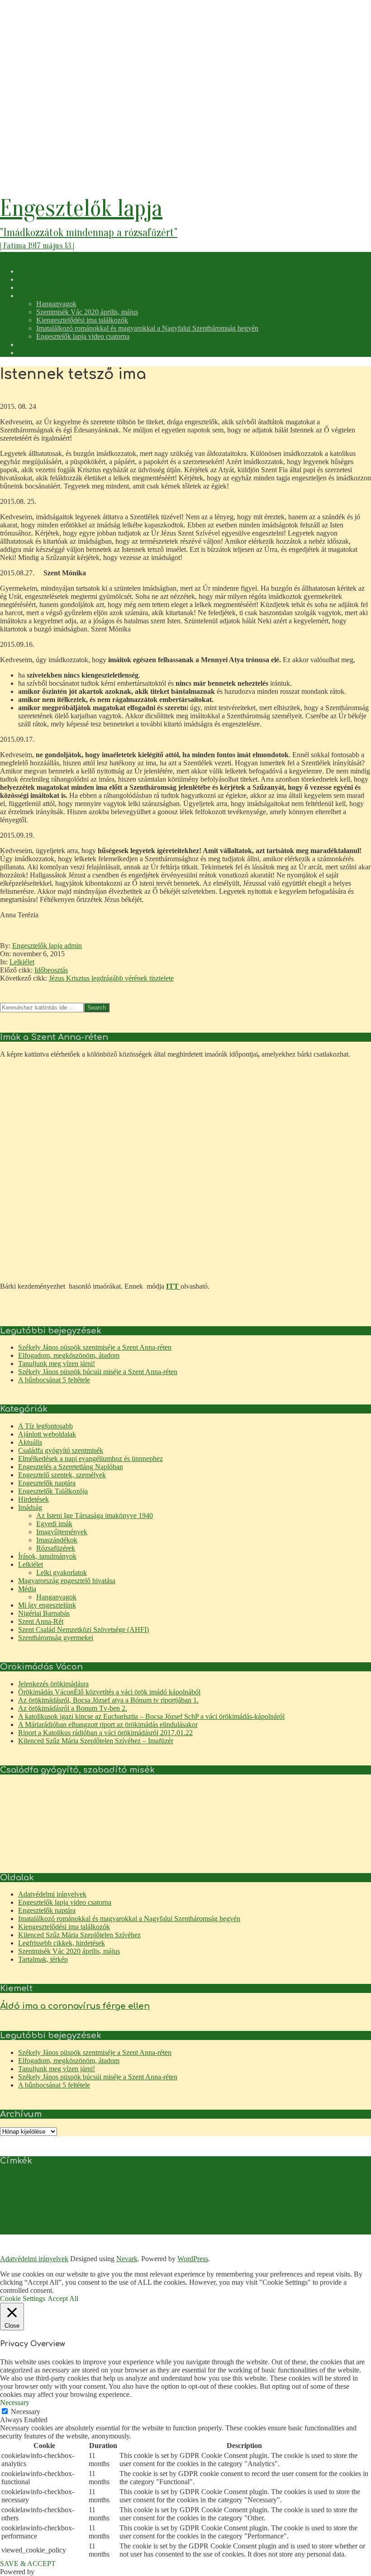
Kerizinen (98, 2207)
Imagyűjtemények (62, 1532)
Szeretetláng (55, 2231)
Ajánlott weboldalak (47, 1434)
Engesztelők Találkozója (53, 1491)
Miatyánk (176, 2219)
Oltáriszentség (268, 2222)
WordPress (193, 2259)
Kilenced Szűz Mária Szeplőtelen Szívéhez (79, 1935)
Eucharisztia (75, 2192)
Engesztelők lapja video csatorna (65, 1902)
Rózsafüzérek (56, 1548)
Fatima (96, 2192)
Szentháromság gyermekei (56, 1638)
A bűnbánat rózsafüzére (25, 2178)
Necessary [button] (15, 2403)
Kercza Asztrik (70, 2207)
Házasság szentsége (231, 2192)
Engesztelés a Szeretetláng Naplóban (71, 1467)
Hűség (259, 2192)
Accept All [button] (63, 2298)
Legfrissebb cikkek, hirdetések (62, 1943)
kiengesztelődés (152, 2204)
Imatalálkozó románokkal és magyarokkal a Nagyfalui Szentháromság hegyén (129, 1919)
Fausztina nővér (121, 2192)
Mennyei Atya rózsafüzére (55, 2222)
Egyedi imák (54, 1524)
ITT (173, 1286)
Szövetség (105, 2231)
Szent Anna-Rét (41, 1621)
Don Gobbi (269, 2178)
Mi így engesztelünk (47, 1605)
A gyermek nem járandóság (80, 2178)
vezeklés (171, 2231)
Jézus (32, 2207)
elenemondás (326, 2178)
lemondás (315, 2207)
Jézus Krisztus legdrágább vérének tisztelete (111, 978)
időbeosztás (279, 2192)
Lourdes (335, 2207)
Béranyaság (243, 2178)
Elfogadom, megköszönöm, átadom (69, 1355)
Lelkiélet (22, 962)
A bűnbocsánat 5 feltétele (54, 1380)
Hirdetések (33, 1499)
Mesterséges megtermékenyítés (117, 2222)
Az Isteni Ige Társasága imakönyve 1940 (95, 1516)
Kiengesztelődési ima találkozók (64, 1927)
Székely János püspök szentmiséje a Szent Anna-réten (95, 1347)
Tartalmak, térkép (43, 1959)
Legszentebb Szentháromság (273, 2207)
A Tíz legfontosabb (45, 1426)
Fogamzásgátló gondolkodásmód (174, 2192)
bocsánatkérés (215, 2178)
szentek (306, 2222)
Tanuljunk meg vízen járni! (57, 1364)
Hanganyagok (56, 1597)
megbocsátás (13, 2222)
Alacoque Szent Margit (175, 2178)
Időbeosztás (51, 970)
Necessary (26, 2412)
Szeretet (32, 2231)
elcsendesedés (297, 2178)
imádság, (317, 2189)
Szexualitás (81, 2231)
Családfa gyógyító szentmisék (61, 1450)
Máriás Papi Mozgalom (228, 2222)
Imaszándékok (57, 1540)
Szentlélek (326, 2222)
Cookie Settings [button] (23, 2298)
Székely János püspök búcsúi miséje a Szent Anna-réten (98, 1372)
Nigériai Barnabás (44, 1613)
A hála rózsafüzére (130, 2178)
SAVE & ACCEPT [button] (28, 2564)
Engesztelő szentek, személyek (62, 1475)
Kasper (46, 2207)
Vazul (155, 2231)
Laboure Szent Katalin (219, 2207)
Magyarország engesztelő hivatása (67, 1581)
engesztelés (30, 2189)
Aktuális (30, 1442)
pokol (291, 2222)
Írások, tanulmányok (47, 1556)
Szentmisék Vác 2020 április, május (69, 1951)
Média (27, 1589)
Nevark (127, 2259)
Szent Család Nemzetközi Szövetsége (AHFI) (83, 1630)
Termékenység (132, 2231)
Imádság (30, 1507)
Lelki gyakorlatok (62, 1573)
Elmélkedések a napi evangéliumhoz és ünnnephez (90, 1459)
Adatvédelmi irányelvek (52, 1894)
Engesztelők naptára (47, 1483)
